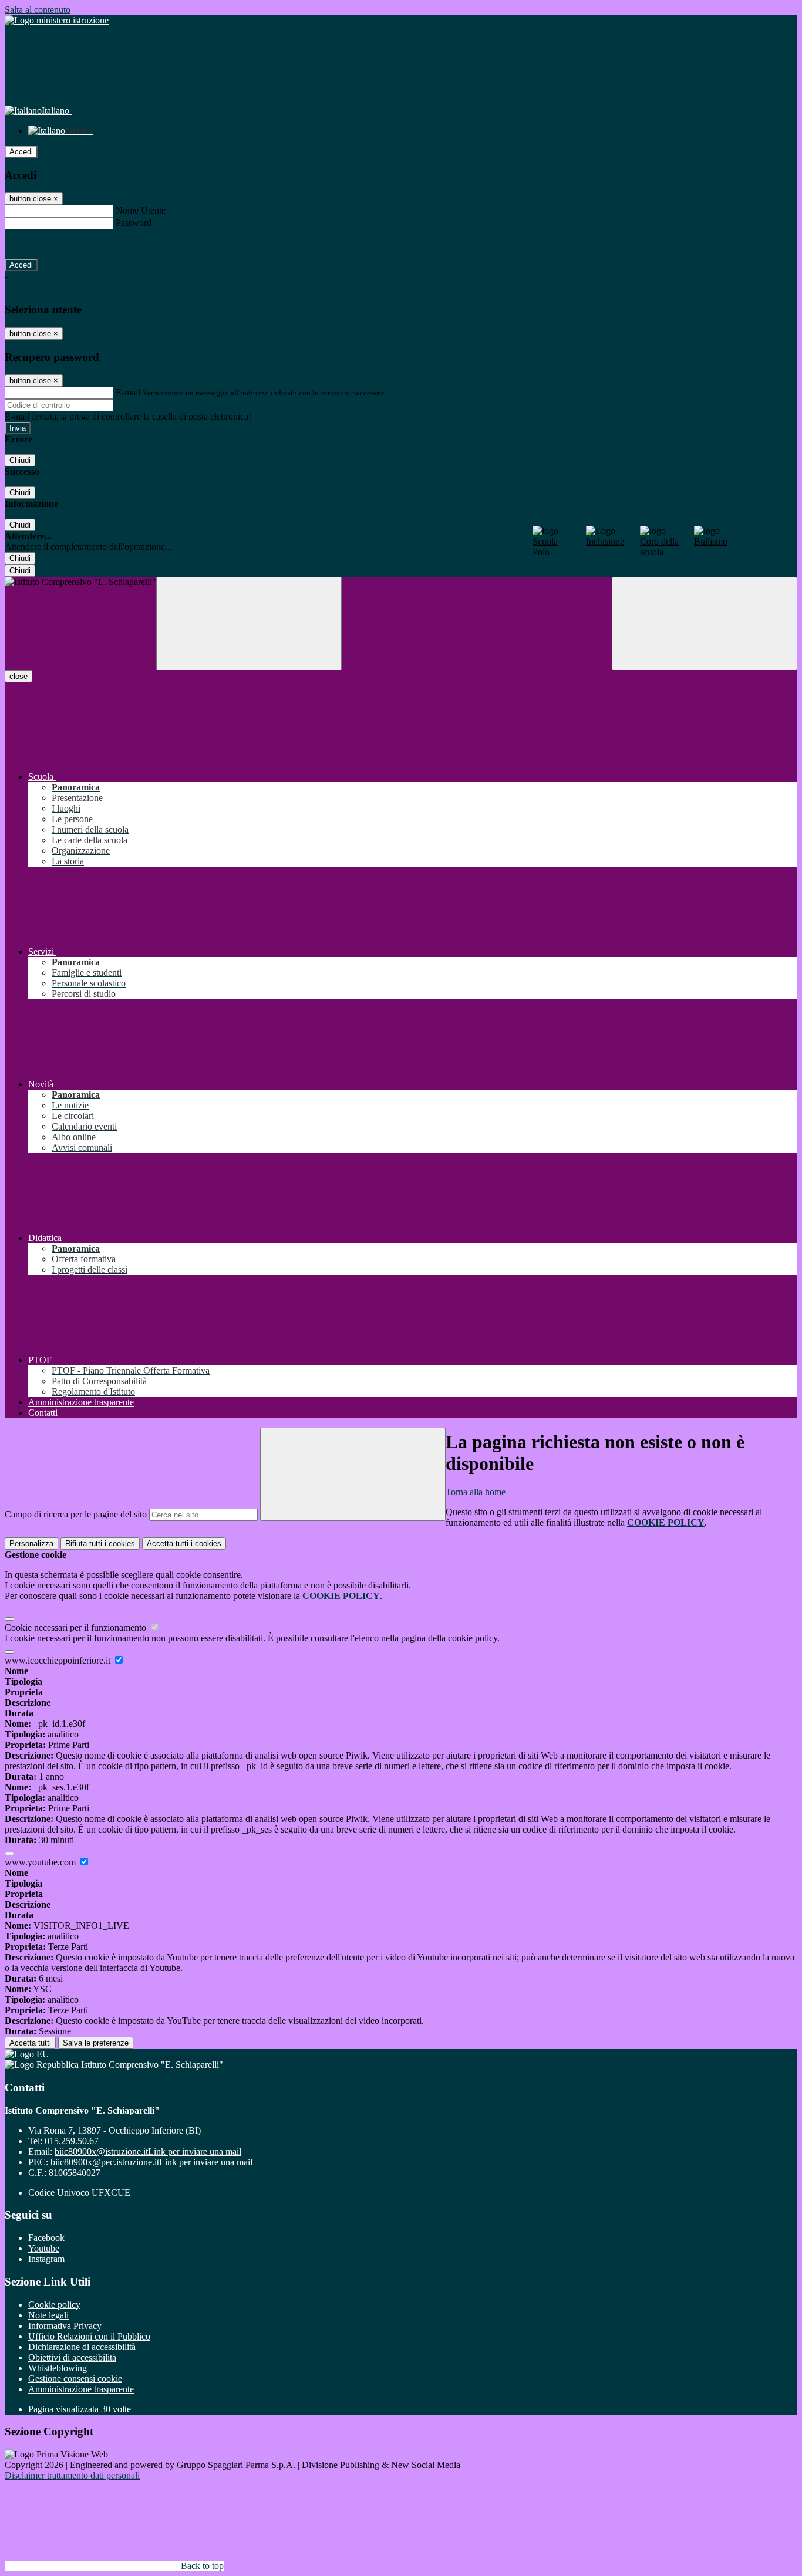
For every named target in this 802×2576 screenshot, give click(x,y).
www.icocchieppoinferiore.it (59, 1660)
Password (134, 223)
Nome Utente (141, 210)
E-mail (128, 392)
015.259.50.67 (72, 2141)
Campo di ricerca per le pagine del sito (76, 1514)
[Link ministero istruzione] (57, 20)
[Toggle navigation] (249, 623)
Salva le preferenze (96, 2043)
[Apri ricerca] (705, 623)
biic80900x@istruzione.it (148, 2151)
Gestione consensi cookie (75, 2379)
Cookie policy (54, 2305)
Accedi (21, 152)
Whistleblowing (58, 2368)
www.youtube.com (41, 1862)
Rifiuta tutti (100, 1544)
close (18, 676)
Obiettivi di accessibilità (72, 2357)
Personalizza (31, 1544)
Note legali (48, 2315)
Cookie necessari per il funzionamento (77, 1627)
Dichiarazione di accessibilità (82, 2347)
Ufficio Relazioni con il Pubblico (89, 2336)
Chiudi (20, 460)
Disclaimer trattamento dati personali (72, 2475)
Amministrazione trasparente (81, 2389)
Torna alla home (476, 1492)
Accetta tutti (184, 1544)
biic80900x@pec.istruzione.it (151, 2162)
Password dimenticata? (47, 244)
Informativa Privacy (65, 2326)
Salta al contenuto (38, 10)
